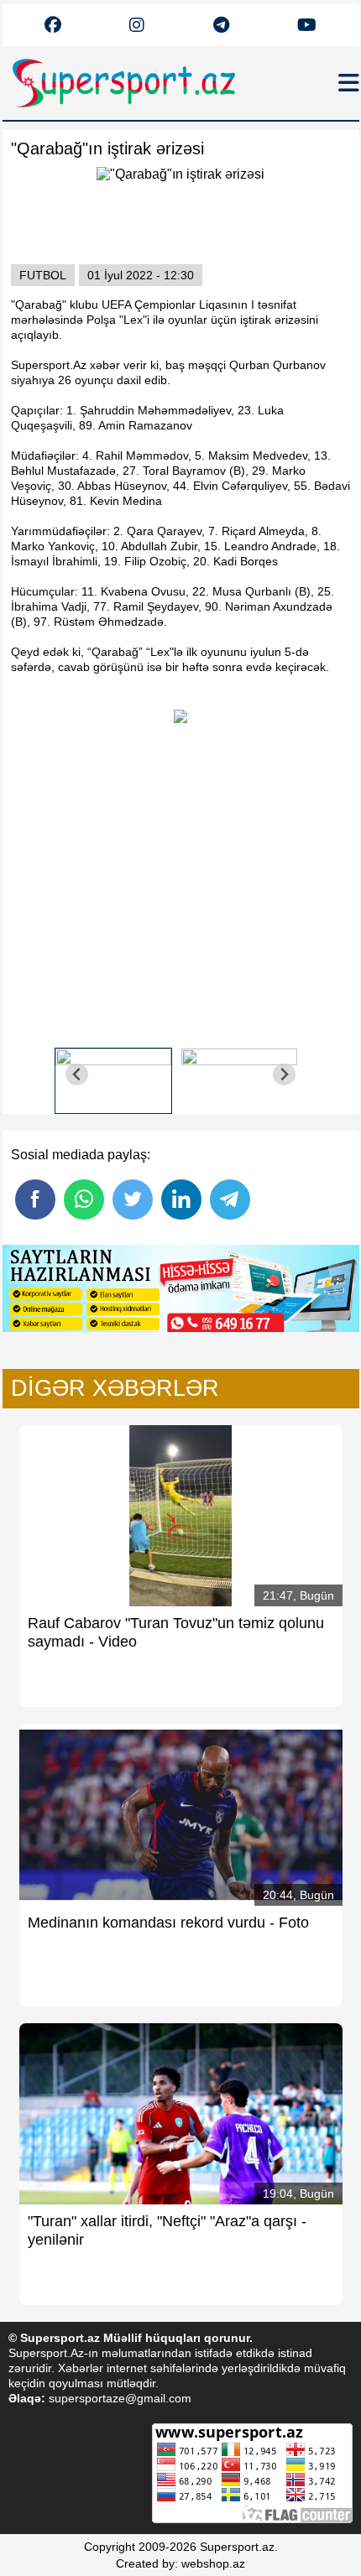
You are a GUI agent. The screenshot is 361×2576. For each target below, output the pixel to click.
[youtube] (53, 26)
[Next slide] (284, 1074)
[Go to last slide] (77, 1074)
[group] (113, 1075)
